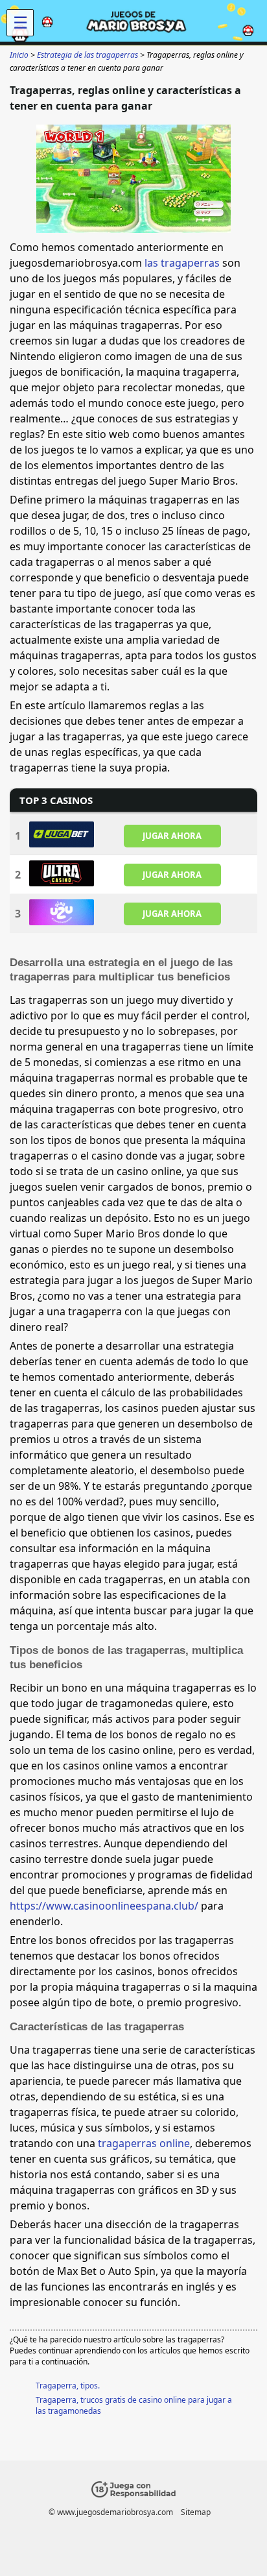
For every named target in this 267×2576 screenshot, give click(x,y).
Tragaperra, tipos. (68, 2386)
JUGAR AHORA (172, 836)
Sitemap (196, 2512)
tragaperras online (144, 2143)
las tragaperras (182, 263)
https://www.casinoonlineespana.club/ (104, 1906)
